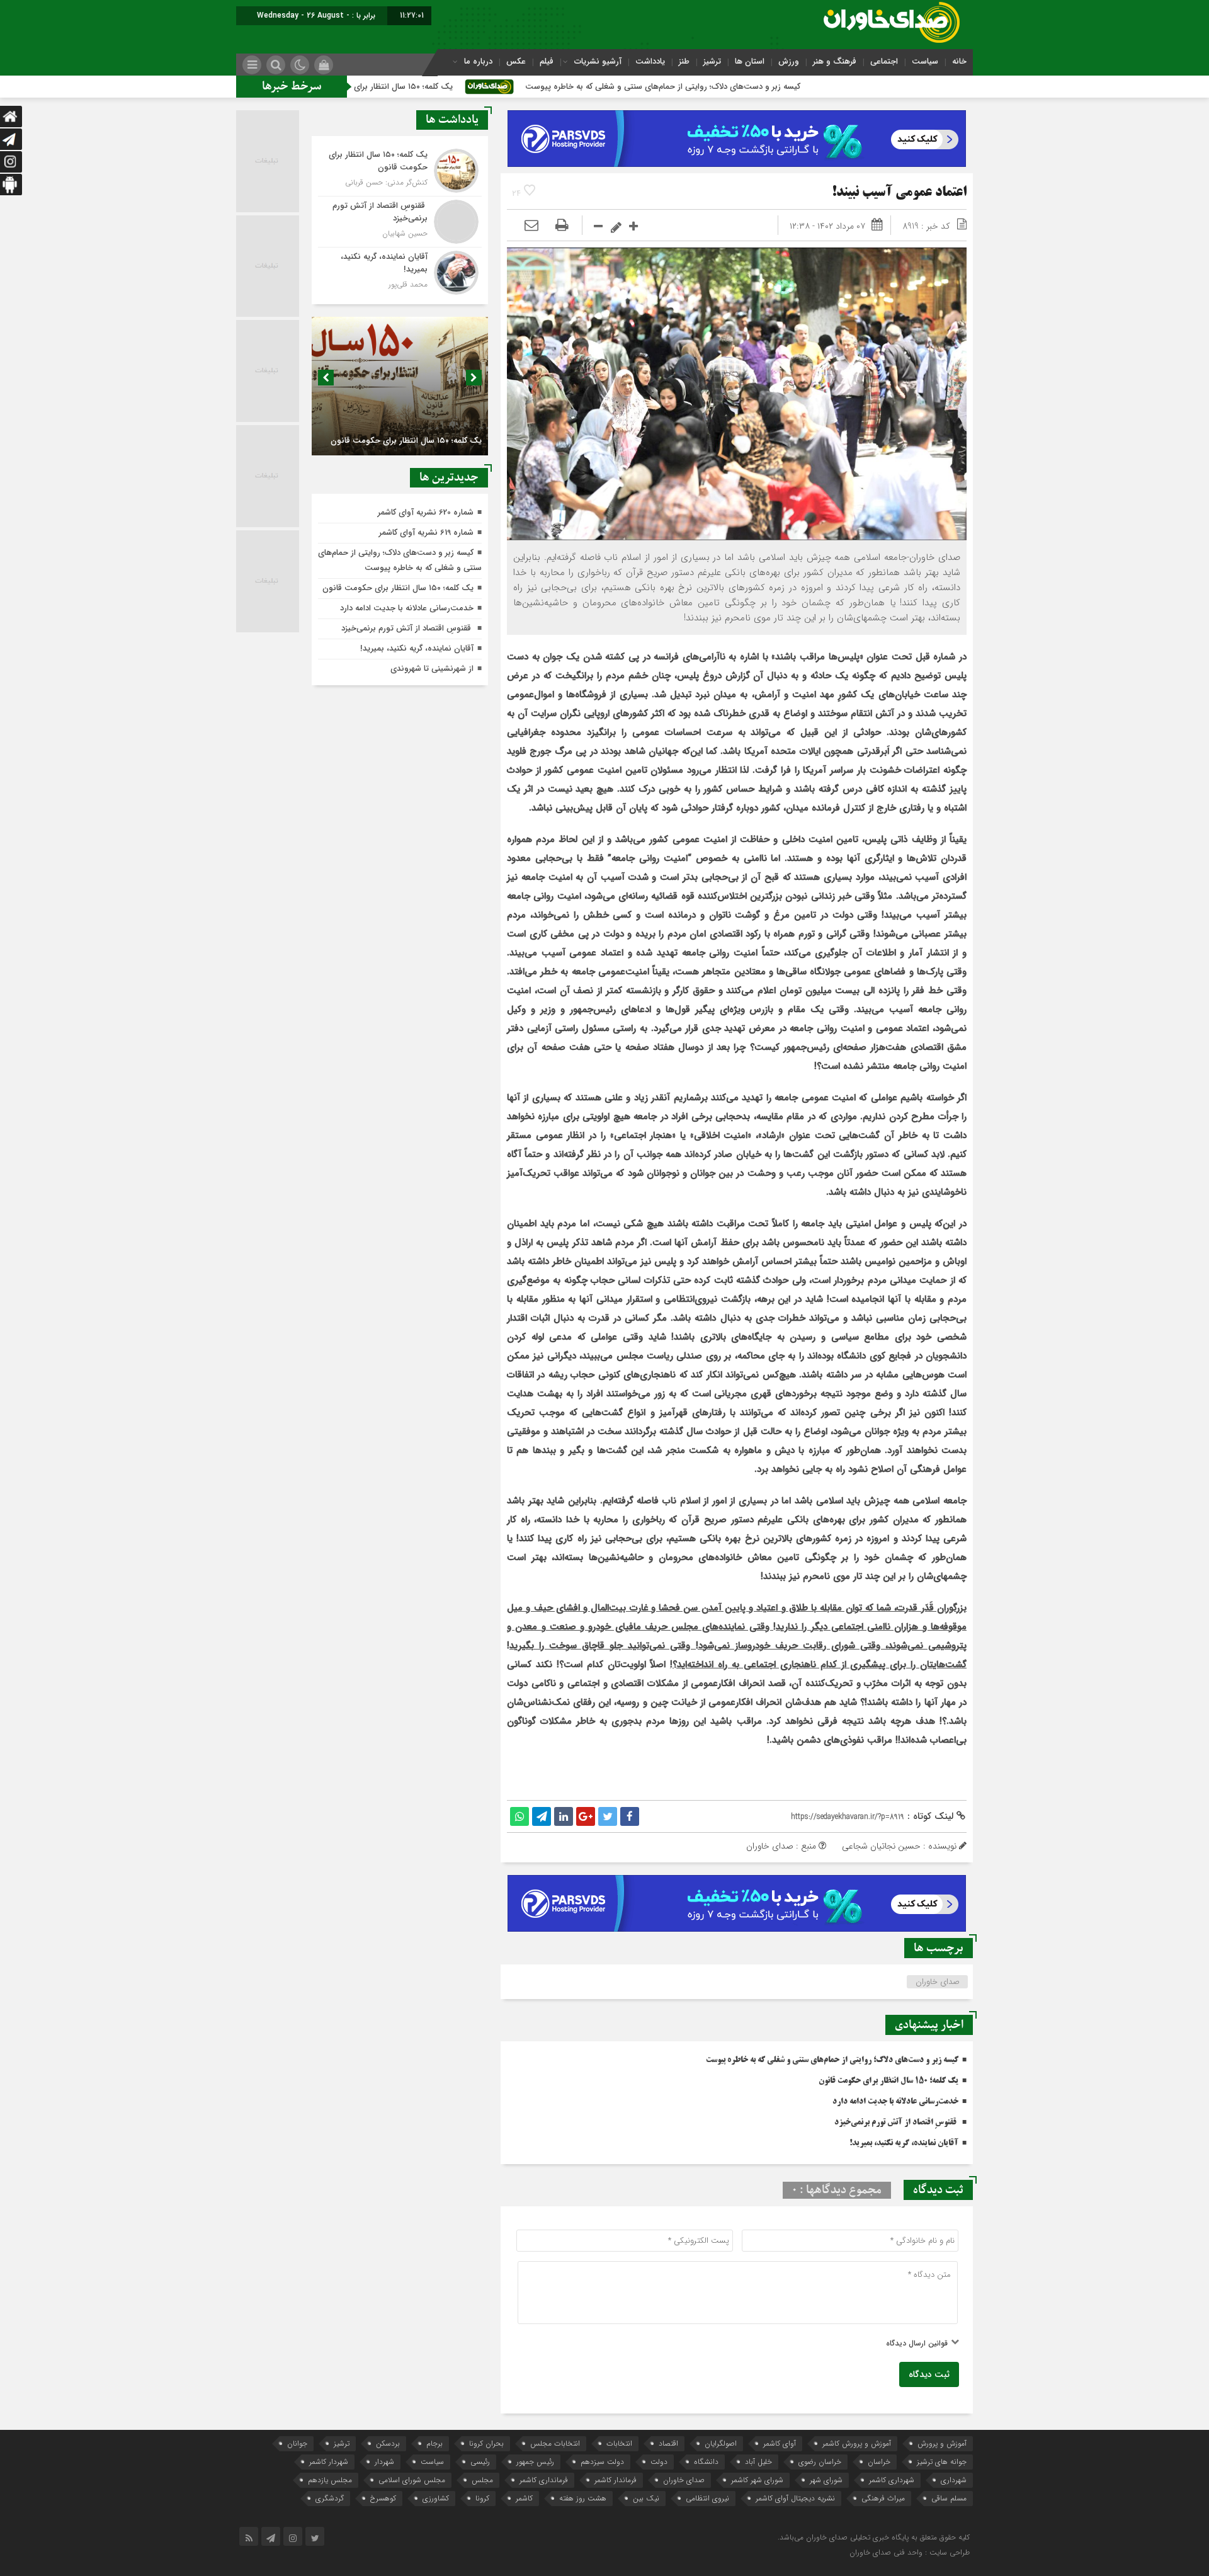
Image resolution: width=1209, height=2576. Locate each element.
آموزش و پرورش (942, 2443)
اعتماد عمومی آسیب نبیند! (899, 193)
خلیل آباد (758, 2462)
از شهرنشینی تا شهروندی (432, 669)
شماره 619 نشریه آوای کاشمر (426, 533)
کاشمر (524, 2498)
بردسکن (388, 2443)
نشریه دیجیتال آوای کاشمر (795, 2498)
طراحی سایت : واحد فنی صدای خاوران (910, 2552)
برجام (434, 2443)
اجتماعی (884, 61)
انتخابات (619, 2443)
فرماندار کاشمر (616, 2480)
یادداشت (650, 61)
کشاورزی (436, 2498)
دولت (659, 2462)
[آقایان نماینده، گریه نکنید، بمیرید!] (400, 271)
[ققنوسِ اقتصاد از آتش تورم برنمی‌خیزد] (400, 222)
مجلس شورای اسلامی (412, 2480)
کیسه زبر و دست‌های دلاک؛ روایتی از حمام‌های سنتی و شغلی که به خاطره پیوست (799, 87)
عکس (516, 61)
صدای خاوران (938, 1982)
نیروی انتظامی (707, 2498)
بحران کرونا (486, 2443)
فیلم (547, 61)
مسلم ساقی (949, 2498)
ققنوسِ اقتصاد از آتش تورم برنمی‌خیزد (896, 2123)
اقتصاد (668, 2443)
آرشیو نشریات (598, 61)
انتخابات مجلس (555, 2443)
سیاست (925, 61)
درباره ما (478, 61)
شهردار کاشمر (329, 2462)
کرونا (482, 2498)
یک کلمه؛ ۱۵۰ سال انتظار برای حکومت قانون (514, 87)
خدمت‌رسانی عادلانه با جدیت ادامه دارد (895, 2102)
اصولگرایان (721, 2443)
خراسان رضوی (820, 2462)
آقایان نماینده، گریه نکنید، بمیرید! (904, 2143)
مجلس (482, 2480)
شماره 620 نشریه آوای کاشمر (426, 512)
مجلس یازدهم (330, 2480)
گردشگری (330, 2498)
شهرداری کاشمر (892, 2480)
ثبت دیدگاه (929, 2374)
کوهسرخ (383, 2498)
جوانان (297, 2443)
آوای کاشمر (780, 2443)
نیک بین (646, 2498)
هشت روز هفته (583, 2498)
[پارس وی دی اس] (737, 118)
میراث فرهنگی (883, 2498)
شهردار (384, 2462)
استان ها (750, 61)
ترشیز (712, 61)
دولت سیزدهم (602, 2462)
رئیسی (480, 2462)
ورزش (789, 61)
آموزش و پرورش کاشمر (857, 2443)
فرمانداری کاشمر (544, 2480)
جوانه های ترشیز (942, 2462)
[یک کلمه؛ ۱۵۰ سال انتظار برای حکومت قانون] (400, 171)
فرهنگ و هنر (835, 61)
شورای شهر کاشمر (757, 2480)
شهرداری (954, 2480)
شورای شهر (826, 2480)
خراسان (879, 2462)
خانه (959, 61)
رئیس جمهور (535, 2462)
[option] (398, 386)
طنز (684, 61)
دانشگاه (706, 2462)
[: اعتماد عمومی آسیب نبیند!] (531, 226)
